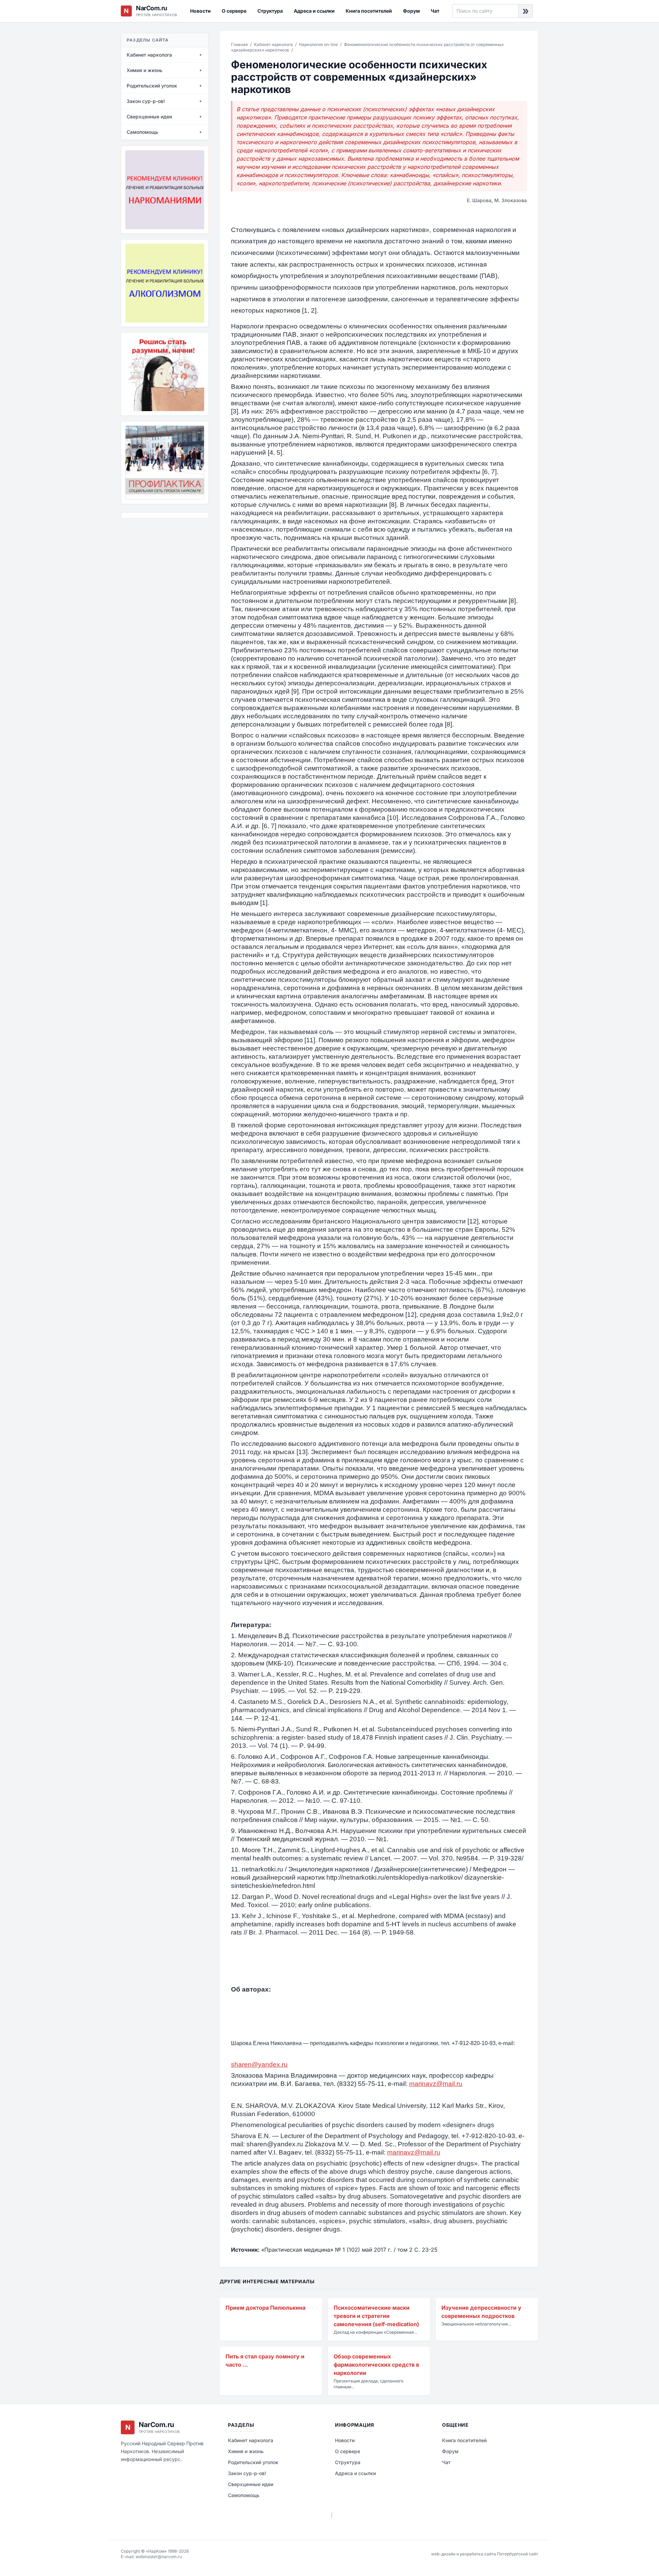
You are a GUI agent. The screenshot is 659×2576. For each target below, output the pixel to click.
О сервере (234, 11)
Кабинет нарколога (273, 44)
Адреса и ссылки (314, 11)
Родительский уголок (253, 2462)
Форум (411, 11)
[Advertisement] (155, 561)
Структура (270, 11)
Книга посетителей (369, 11)
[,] (165, 463)
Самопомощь (244, 2495)
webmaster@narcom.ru (159, 2557)
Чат (435, 11)
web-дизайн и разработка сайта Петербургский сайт (485, 2554)
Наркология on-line (318, 44)
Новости (200, 11)
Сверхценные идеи (251, 2484)
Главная (239, 44)
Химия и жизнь (246, 2451)
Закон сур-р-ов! (247, 2473)
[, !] (165, 374)
